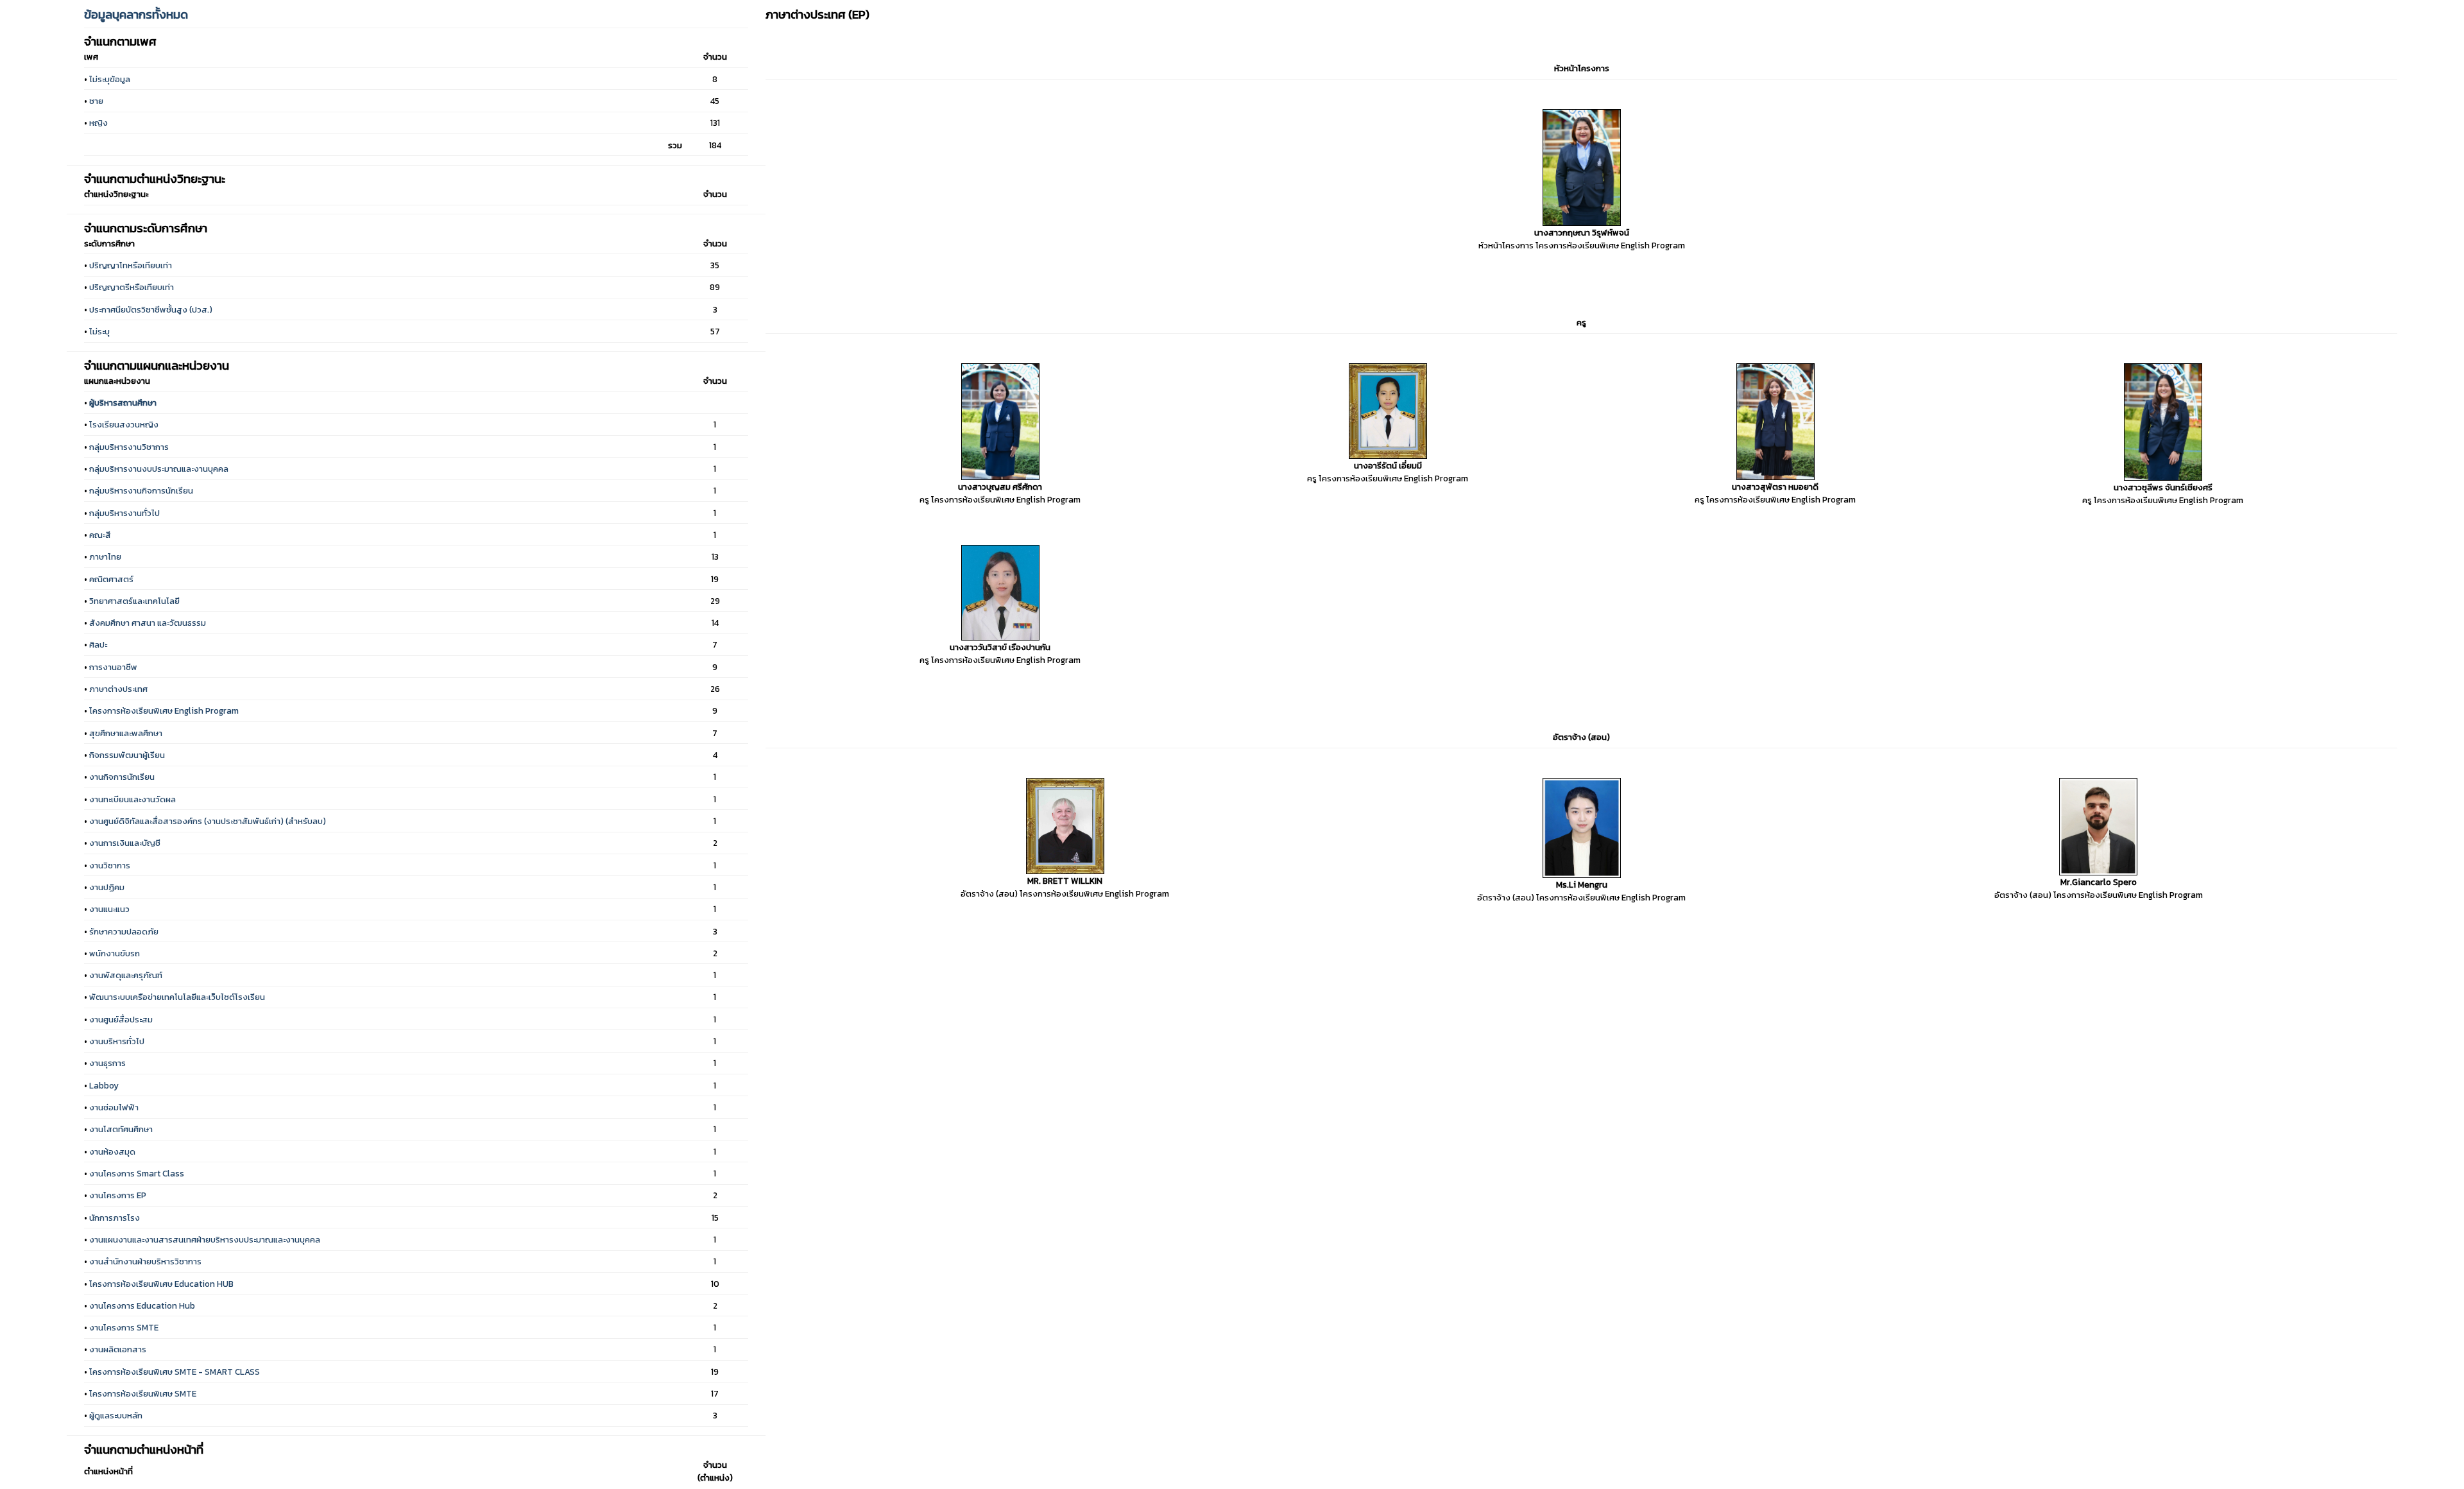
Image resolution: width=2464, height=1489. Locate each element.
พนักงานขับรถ (115, 953)
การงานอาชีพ (113, 667)
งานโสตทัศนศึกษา (121, 1129)
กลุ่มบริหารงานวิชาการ (129, 447)
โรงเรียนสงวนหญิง (124, 424)
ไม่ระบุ (99, 331)
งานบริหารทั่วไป (117, 1041)
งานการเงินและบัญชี (125, 843)
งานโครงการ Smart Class (137, 1173)
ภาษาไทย (105, 556)
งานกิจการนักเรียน (122, 777)
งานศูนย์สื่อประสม (121, 1019)
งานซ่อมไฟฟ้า (114, 1107)
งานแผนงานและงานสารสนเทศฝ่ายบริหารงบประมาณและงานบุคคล (205, 1239)
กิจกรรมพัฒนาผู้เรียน (127, 755)
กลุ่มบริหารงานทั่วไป (124, 513)
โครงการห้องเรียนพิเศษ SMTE (143, 1393)
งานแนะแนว (109, 909)
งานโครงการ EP (118, 1195)
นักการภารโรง (115, 1218)
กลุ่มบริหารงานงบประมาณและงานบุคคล (159, 469)
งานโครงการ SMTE (124, 1327)
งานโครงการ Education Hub (142, 1305)
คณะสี (100, 535)
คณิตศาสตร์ (111, 579)
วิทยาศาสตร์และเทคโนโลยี (134, 601)
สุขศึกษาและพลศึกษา (126, 733)
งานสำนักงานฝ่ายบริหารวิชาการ (145, 1261)
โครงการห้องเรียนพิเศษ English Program (164, 710)
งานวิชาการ (110, 865)
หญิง (98, 123)
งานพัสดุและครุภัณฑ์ (126, 975)
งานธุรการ (107, 1063)
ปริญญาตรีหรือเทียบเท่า (132, 287)
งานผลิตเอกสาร (118, 1349)
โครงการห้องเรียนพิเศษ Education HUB (161, 1284)
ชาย (96, 101)
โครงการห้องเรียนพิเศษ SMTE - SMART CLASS (175, 1372)
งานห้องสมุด (112, 1151)
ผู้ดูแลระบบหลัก (116, 1415)
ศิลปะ (98, 644)
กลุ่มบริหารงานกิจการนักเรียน (141, 490)
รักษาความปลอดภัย (124, 931)
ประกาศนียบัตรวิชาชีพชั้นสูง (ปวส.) (151, 309)
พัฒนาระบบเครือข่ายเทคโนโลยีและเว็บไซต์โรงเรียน (177, 997)
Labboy (104, 1085)
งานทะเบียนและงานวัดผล (133, 799)
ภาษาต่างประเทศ (118, 689)
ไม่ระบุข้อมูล (110, 79)
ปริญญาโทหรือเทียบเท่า (131, 265)
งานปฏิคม (107, 887)
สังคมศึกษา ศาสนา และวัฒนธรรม (148, 623)
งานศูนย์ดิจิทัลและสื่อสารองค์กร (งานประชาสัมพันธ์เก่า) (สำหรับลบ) (208, 821)
